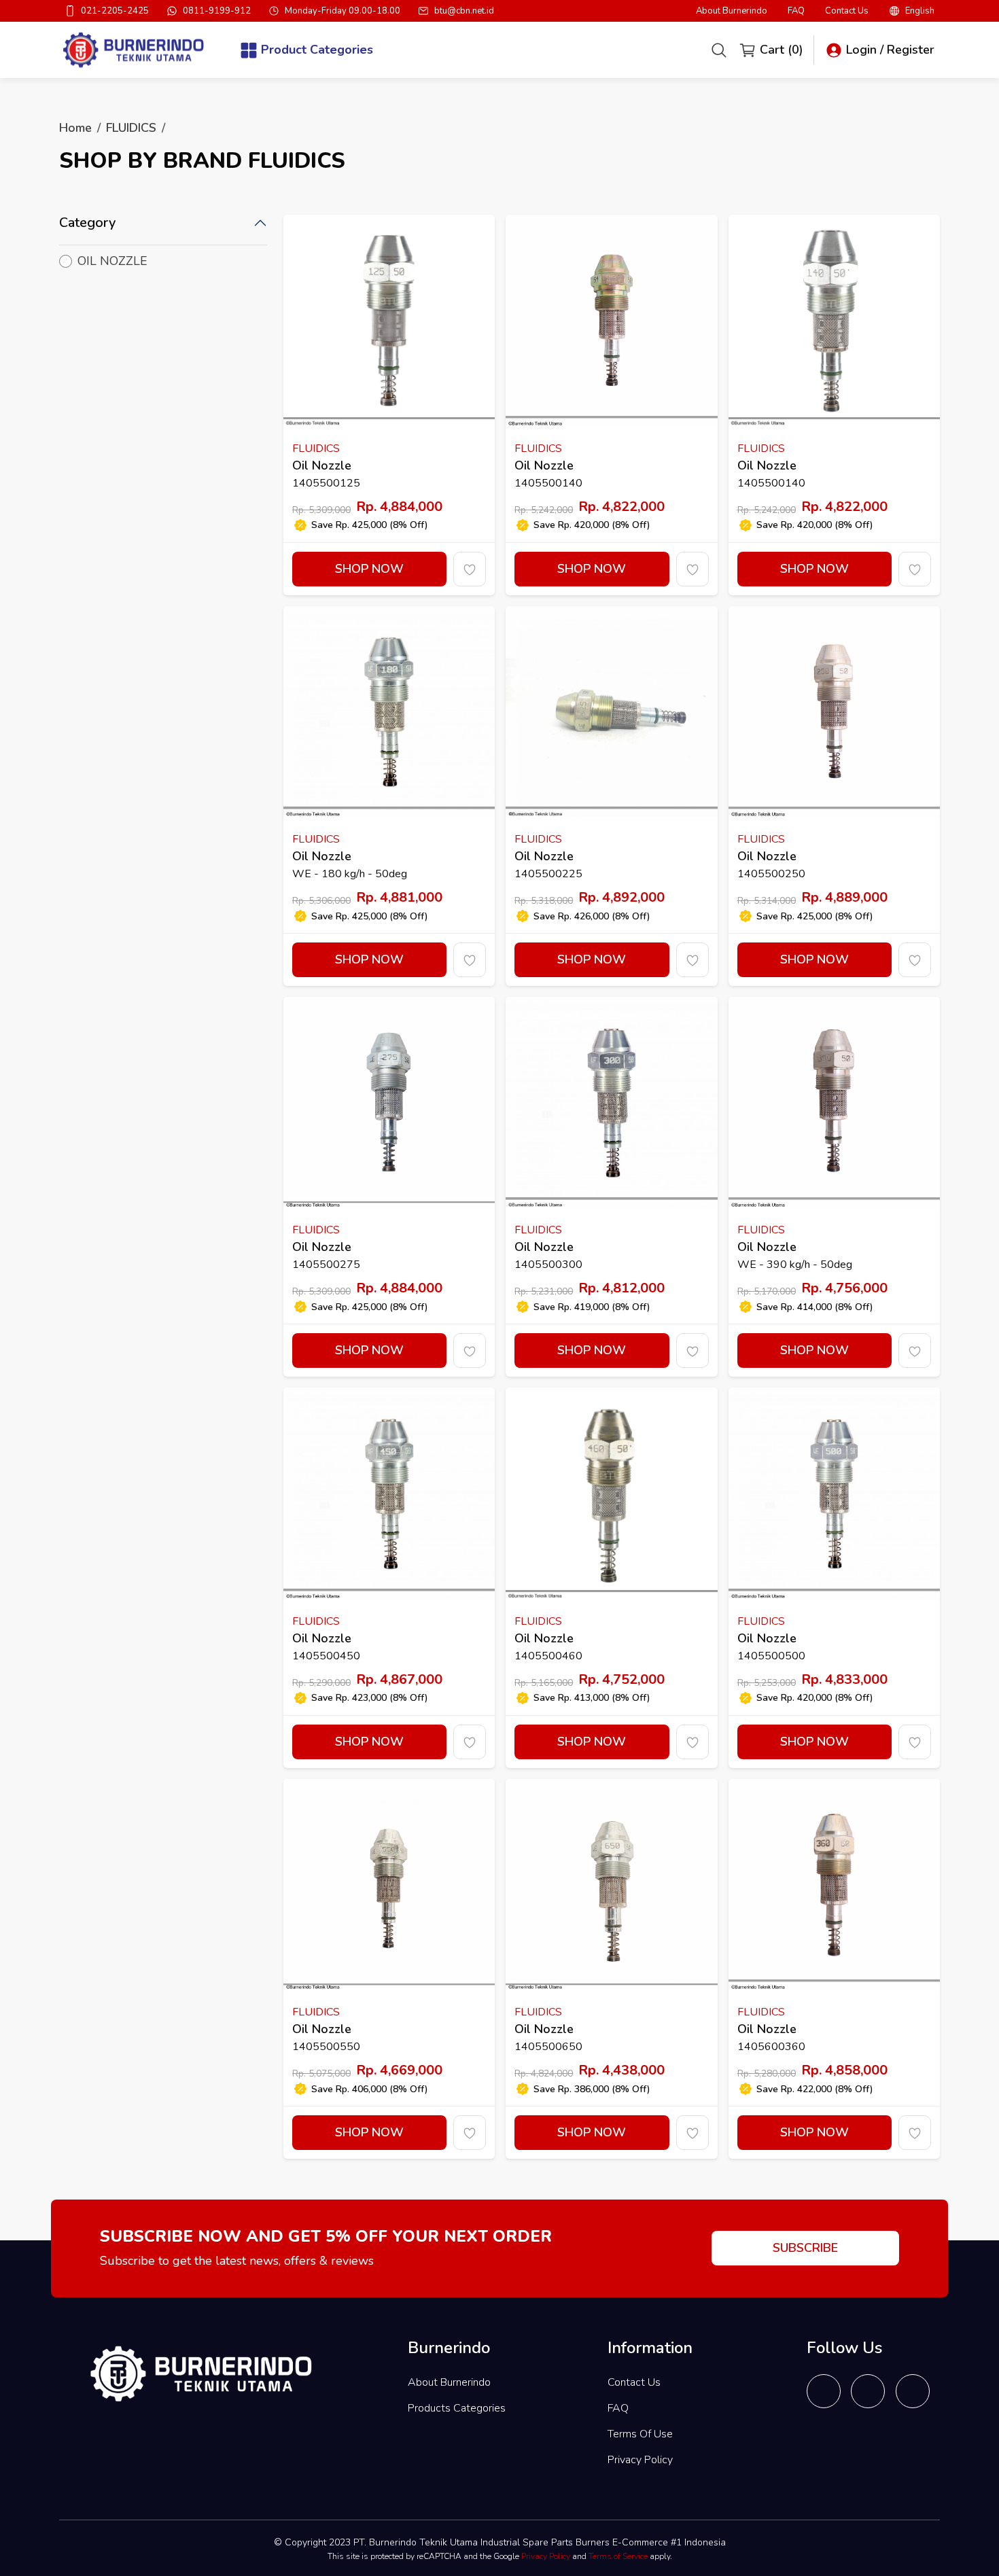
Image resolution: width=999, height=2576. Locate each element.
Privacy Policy (640, 2460)
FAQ (796, 11)
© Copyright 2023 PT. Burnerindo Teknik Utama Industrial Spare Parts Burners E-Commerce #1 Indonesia (500, 2542)
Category (87, 223)
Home (75, 128)
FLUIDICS (131, 128)
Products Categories (457, 2408)
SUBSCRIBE (805, 2248)
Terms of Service (618, 2556)
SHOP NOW (369, 569)
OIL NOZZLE (112, 261)
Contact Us (847, 11)
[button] (912, 11)
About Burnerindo (732, 11)
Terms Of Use (640, 2434)
